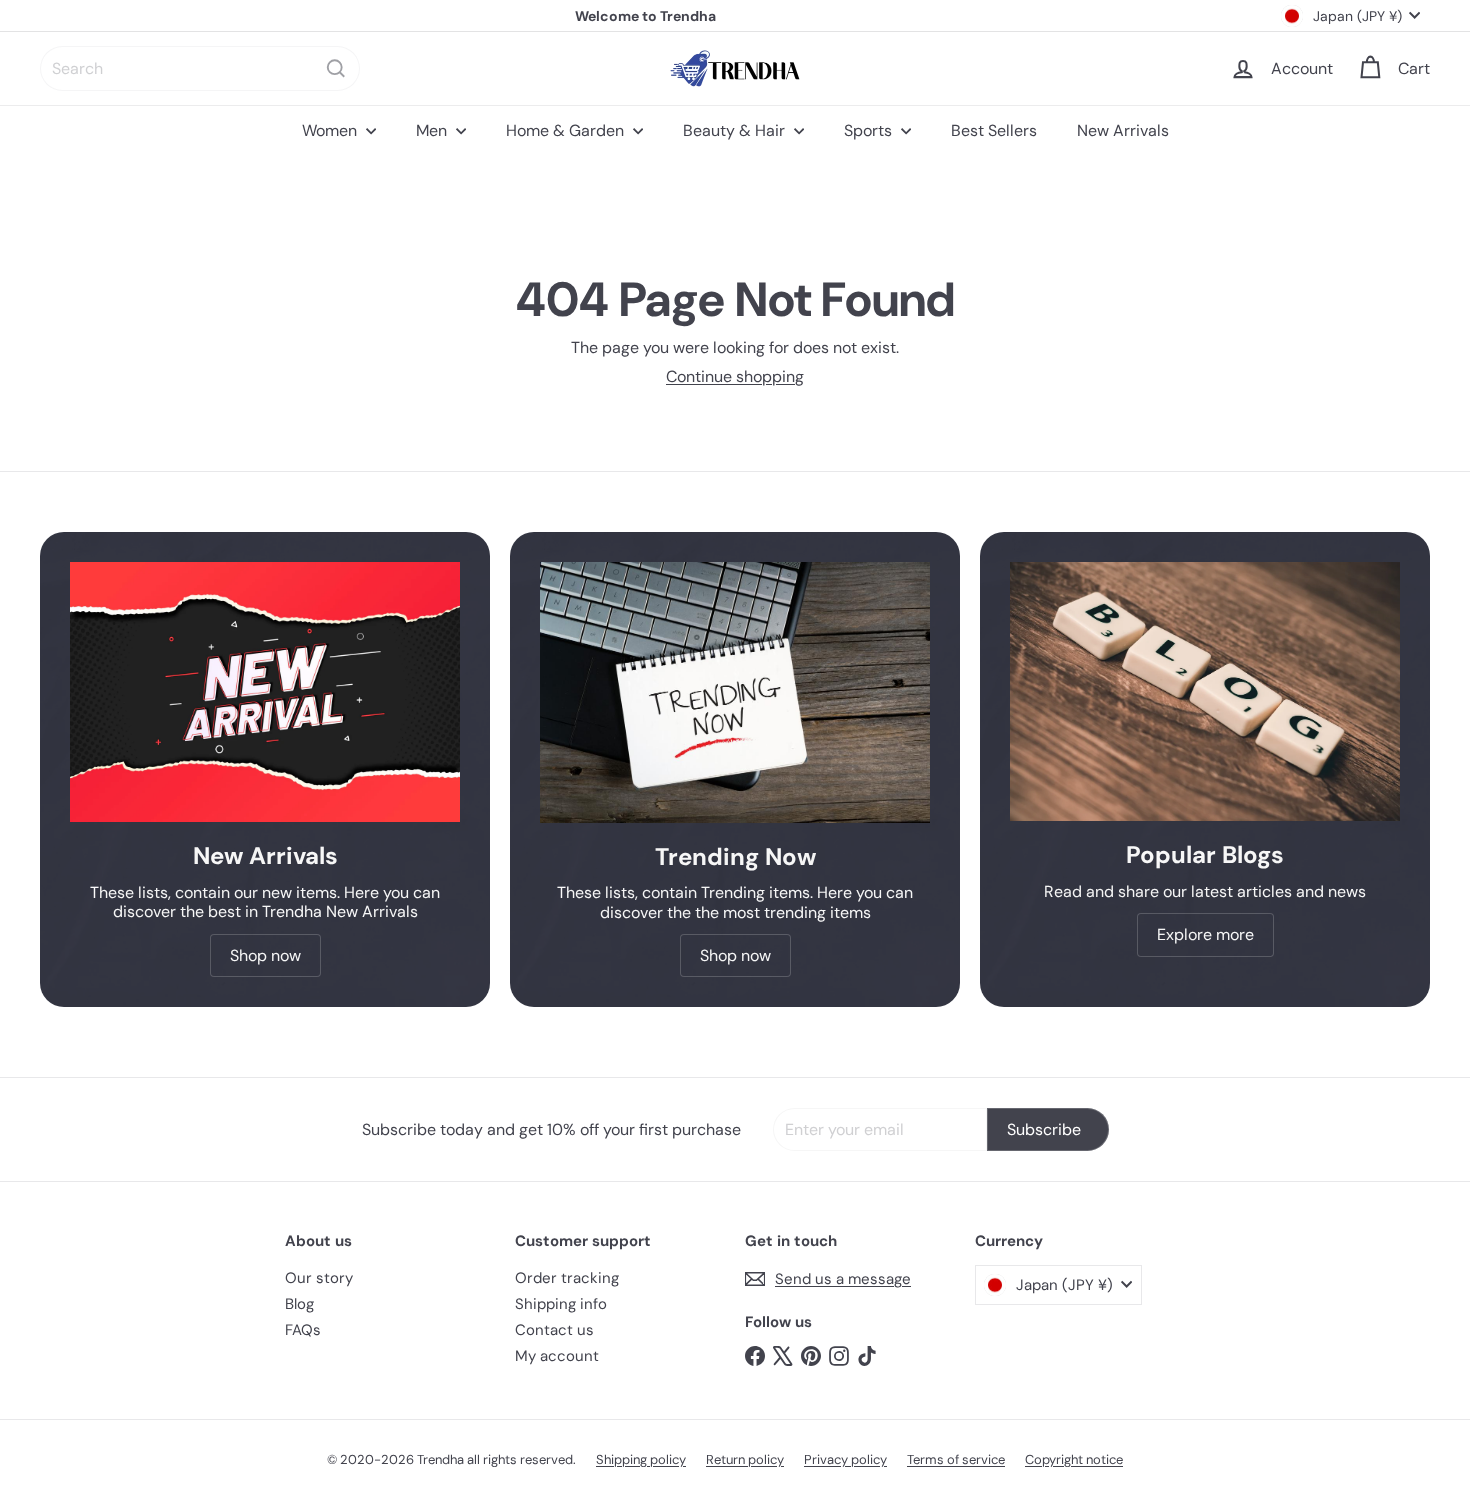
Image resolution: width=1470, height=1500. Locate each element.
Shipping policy (641, 1459)
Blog (299, 1304)
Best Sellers (994, 130)
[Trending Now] (735, 692)
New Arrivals (1123, 130)
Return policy (745, 1459)
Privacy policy (845, 1459)
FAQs (303, 1330)
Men (433, 130)
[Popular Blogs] (1205, 691)
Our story (319, 1278)
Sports (870, 130)
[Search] (336, 68)
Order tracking (567, 1278)
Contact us (554, 1330)
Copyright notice (1074, 1459)
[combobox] (200, 68)
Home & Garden (567, 130)
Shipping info (561, 1304)
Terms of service (956, 1459)
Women (331, 130)
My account (557, 1356)
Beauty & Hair (736, 130)
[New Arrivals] (265, 692)
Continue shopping (735, 376)
